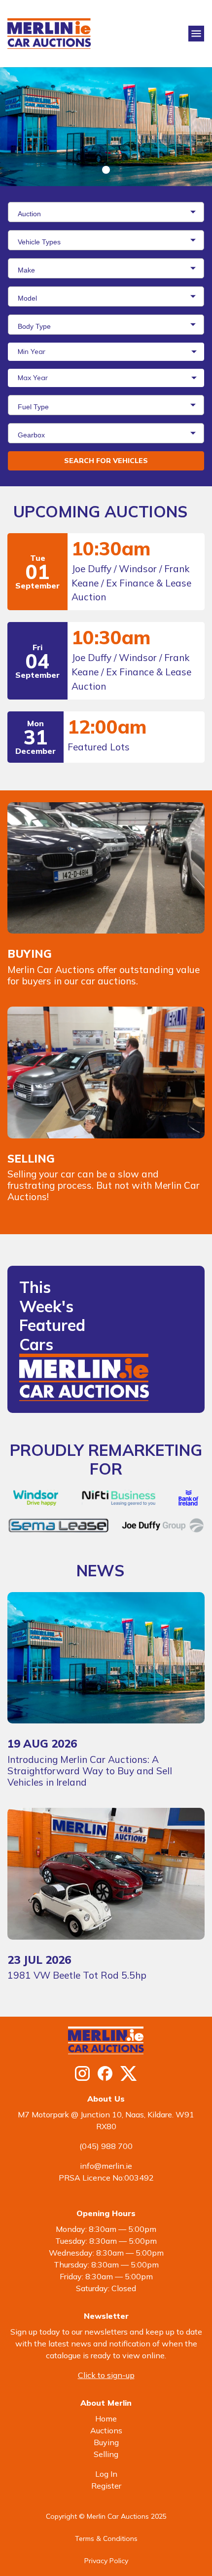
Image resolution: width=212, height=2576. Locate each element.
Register (106, 2486)
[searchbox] (108, 213)
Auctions (106, 2430)
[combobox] (106, 212)
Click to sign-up (106, 2375)
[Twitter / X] (129, 2073)
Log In (106, 2474)
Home (106, 2419)
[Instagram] (82, 2073)
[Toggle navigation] (196, 34)
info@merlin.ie (106, 2166)
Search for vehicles (106, 461)
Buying (106, 2442)
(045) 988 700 (106, 2146)
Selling (106, 2454)
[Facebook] (105, 2073)
